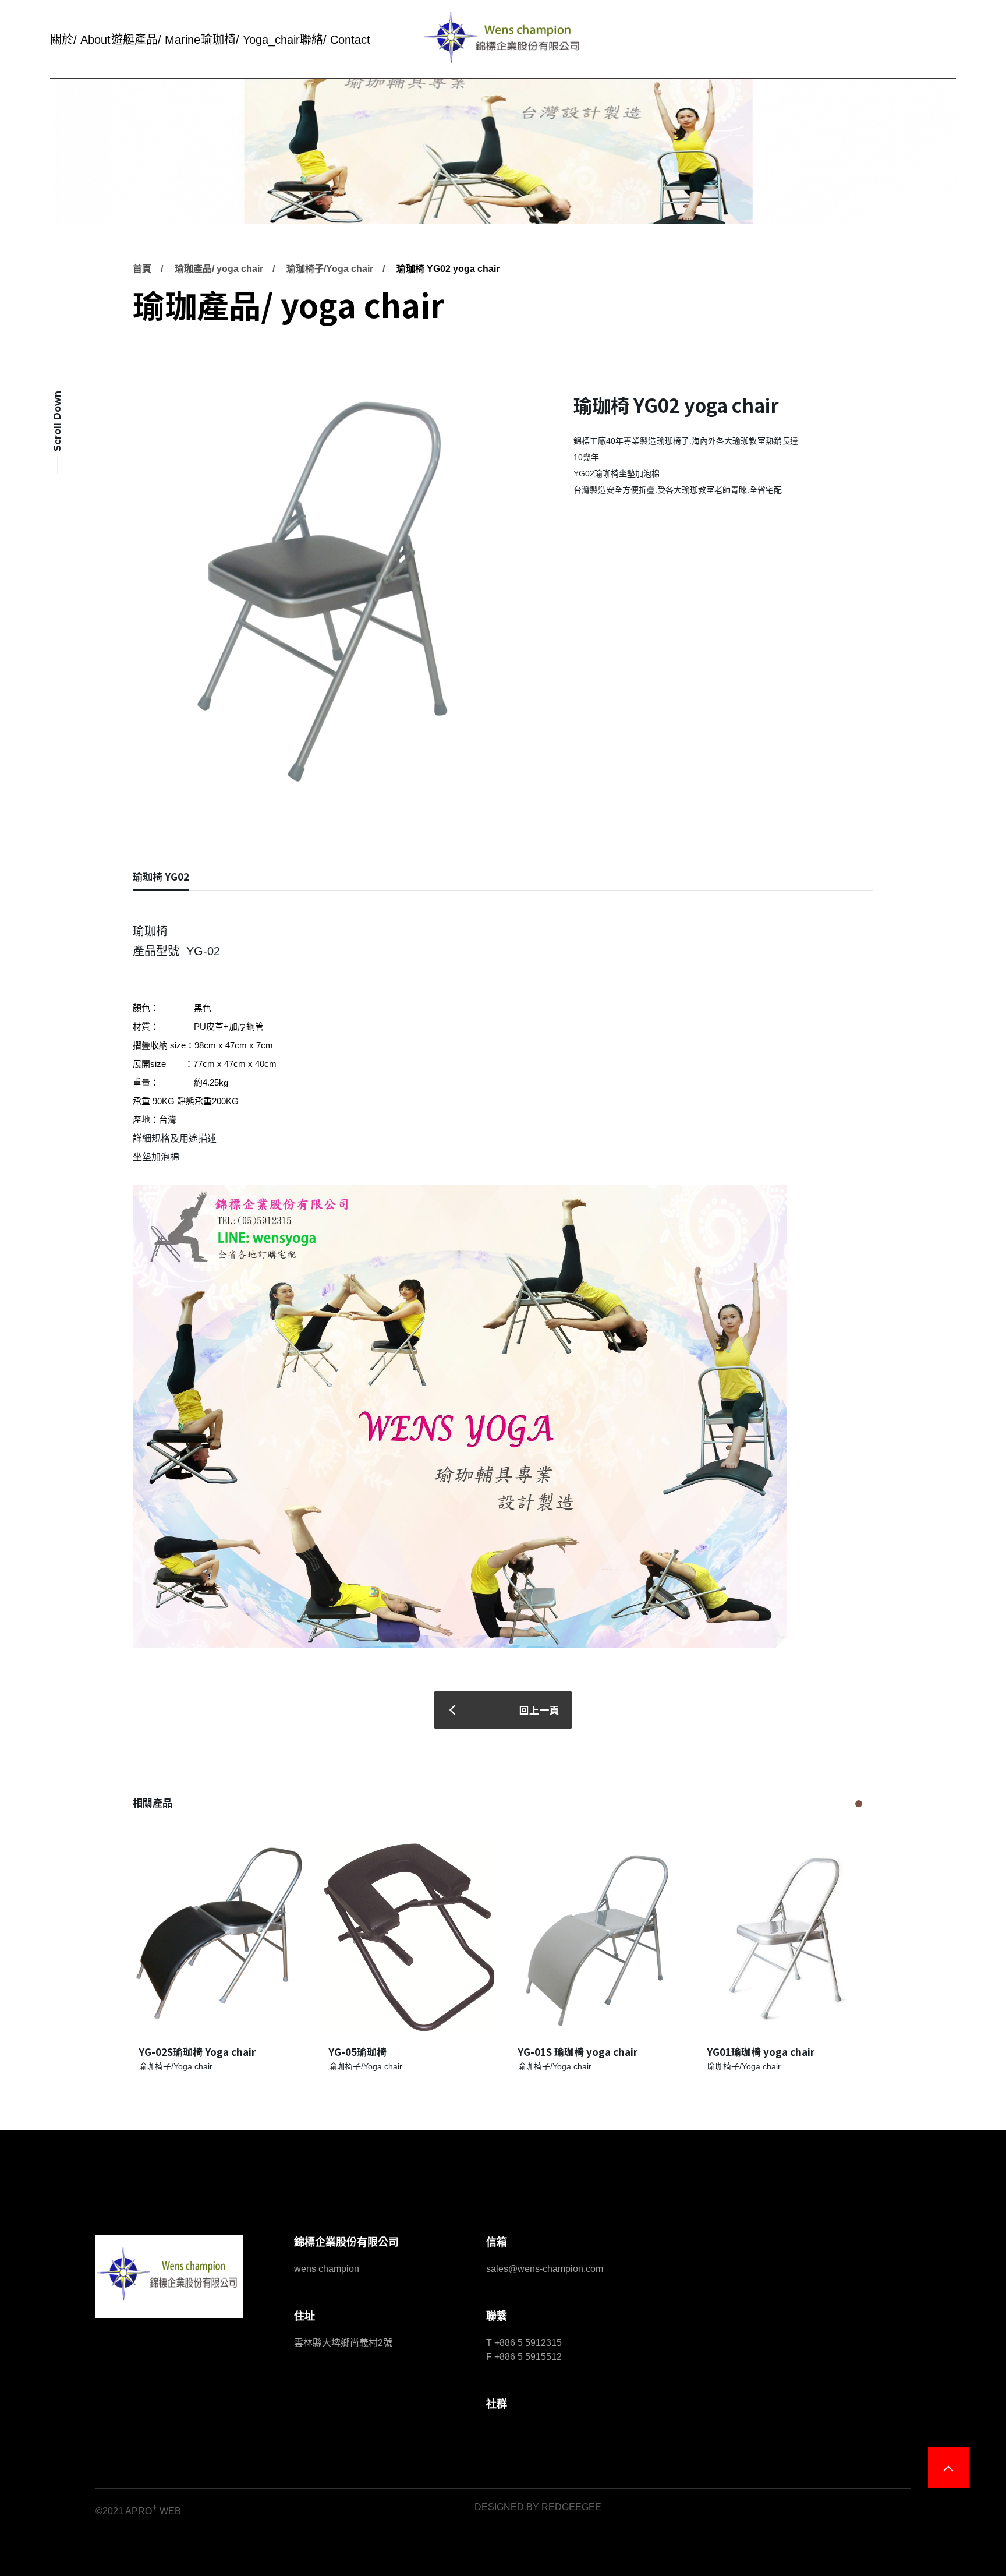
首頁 (142, 269)
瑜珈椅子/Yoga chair (330, 269)
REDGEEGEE (571, 2507)
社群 (497, 2404)
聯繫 (497, 2316)
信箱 (497, 2242)
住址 (304, 2316)
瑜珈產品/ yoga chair (219, 269)
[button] (859, 1804)
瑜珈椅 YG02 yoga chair (448, 269)
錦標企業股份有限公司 (346, 2242)
